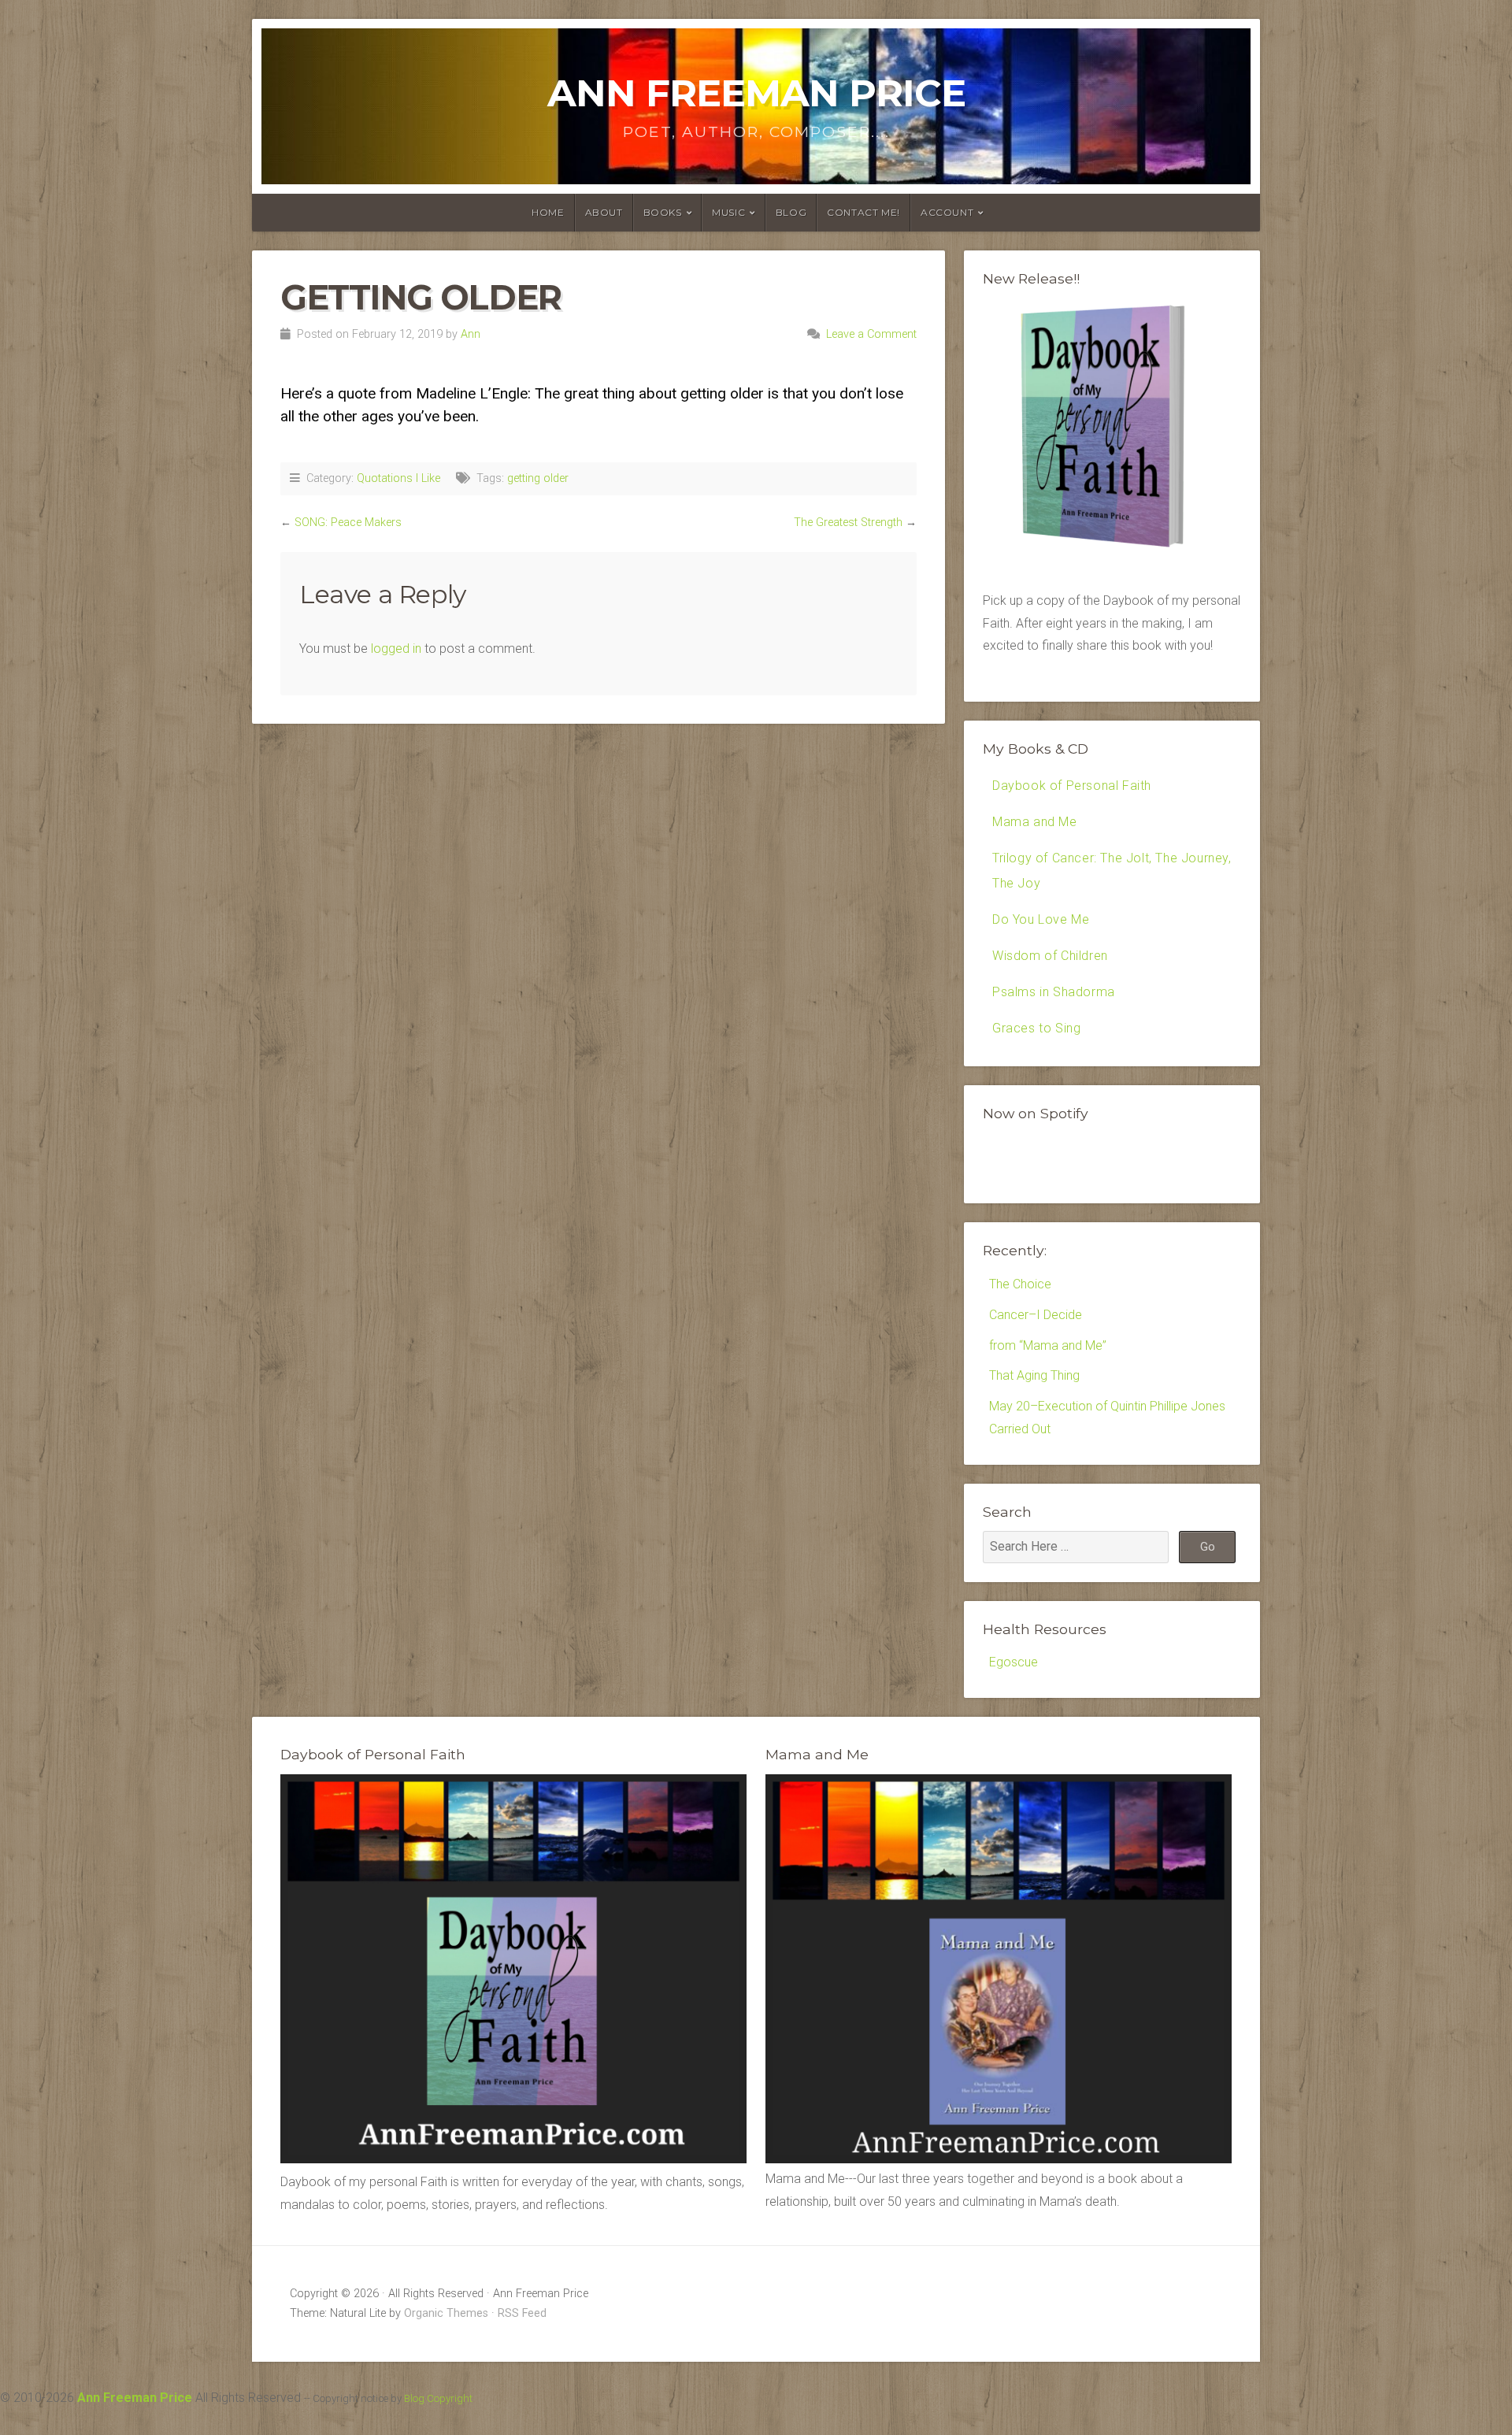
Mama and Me (1035, 822)
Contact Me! (863, 212)
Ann (471, 334)
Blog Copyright (438, 2398)
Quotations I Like (398, 478)
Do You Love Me (1041, 919)
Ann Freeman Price (756, 93)
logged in (396, 649)
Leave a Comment (871, 334)
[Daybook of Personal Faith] (513, 2159)
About (604, 212)
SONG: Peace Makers (348, 523)
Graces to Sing (1036, 1028)
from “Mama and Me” (1048, 1345)
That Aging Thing (1034, 1375)
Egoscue (1014, 1662)
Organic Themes (446, 2313)
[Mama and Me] (999, 1969)
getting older (538, 478)
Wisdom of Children (1050, 956)
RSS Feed (522, 2313)
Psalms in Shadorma (1054, 992)
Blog (791, 212)
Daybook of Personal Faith (1072, 786)
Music (728, 212)
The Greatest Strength (848, 523)
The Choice (1020, 1284)
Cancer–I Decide (1036, 1315)
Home (548, 212)
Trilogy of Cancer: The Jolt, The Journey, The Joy (1112, 871)
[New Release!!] (1112, 552)
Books (663, 212)
